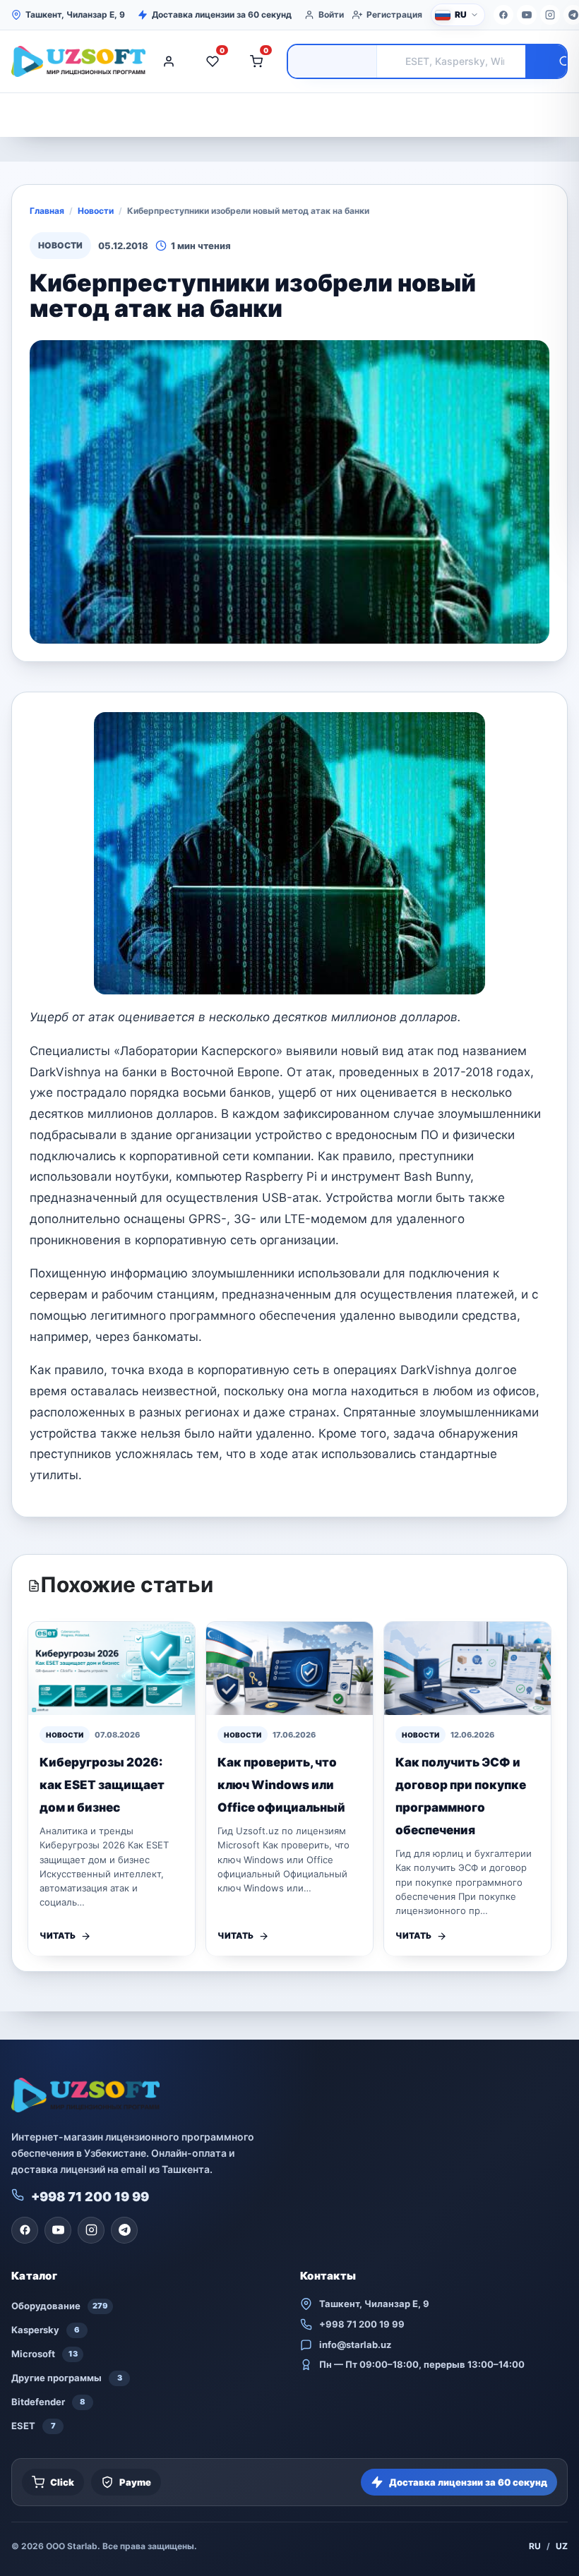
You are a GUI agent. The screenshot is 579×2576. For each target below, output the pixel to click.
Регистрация (394, 14)
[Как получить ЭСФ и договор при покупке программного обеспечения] (467, 1669)
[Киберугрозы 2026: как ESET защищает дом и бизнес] (112, 1669)
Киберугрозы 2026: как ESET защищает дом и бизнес (102, 1785)
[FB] (503, 15)
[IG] (550, 15)
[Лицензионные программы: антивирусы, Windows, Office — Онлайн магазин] (75, 61)
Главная (47, 211)
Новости (96, 211)
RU (535, 2546)
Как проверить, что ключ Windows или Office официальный (281, 1785)
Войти (331, 14)
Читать (58, 1936)
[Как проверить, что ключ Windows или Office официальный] (289, 1669)
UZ (562, 2546)
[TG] (124, 2230)
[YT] (527, 15)
